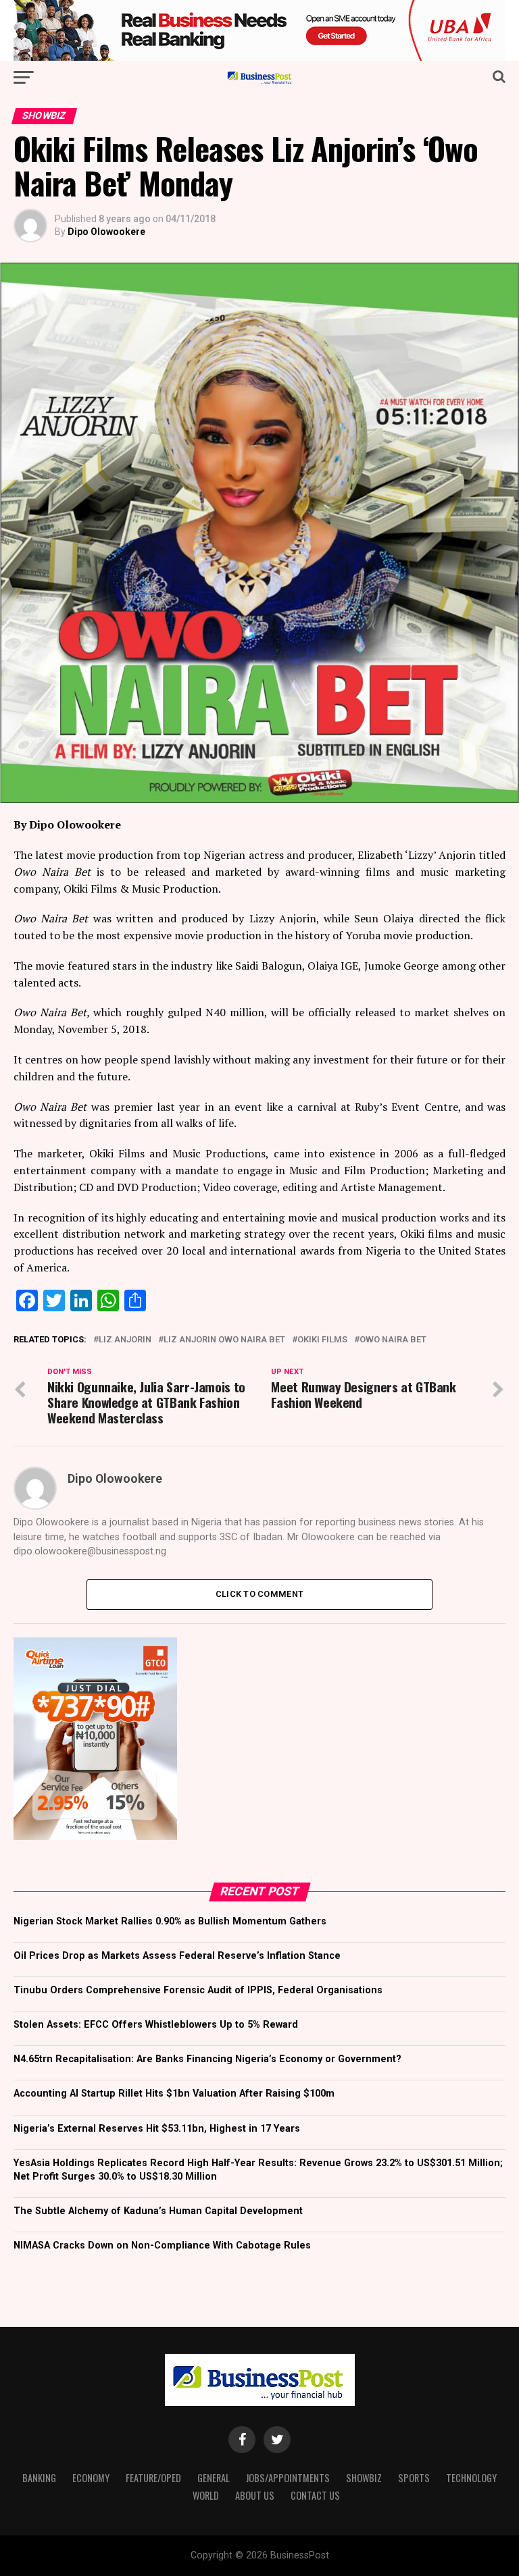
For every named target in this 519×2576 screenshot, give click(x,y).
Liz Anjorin (125, 1340)
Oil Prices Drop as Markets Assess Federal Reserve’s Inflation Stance (177, 1956)
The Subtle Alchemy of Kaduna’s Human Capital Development (158, 2211)
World (206, 2495)
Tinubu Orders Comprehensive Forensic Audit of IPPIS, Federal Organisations (198, 1990)
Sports (414, 2478)
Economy (91, 2478)
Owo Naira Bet (393, 1340)
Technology (471, 2478)
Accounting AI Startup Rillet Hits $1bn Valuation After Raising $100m (174, 2094)
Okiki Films (322, 1340)
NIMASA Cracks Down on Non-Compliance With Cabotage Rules (162, 2245)
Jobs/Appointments (288, 2478)
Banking (39, 2478)
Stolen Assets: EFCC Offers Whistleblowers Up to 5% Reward (156, 2025)
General (214, 2478)
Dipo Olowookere (106, 232)
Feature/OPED (153, 2478)
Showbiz (364, 2478)
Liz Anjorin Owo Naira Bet (224, 1340)
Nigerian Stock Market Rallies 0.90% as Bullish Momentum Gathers (170, 1921)
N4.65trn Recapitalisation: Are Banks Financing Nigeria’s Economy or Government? (207, 2059)
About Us (255, 2495)
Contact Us (315, 2495)
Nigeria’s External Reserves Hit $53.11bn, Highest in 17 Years (157, 2129)
